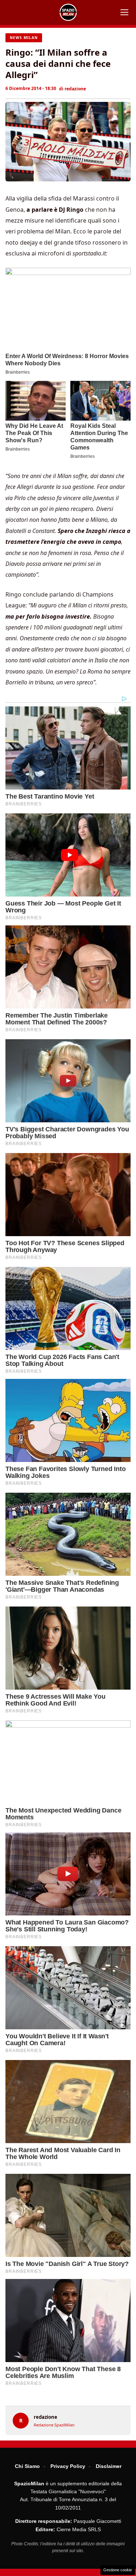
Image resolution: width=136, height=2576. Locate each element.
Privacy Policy (68, 2466)
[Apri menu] (124, 12)
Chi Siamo (27, 2466)
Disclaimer (109, 2466)
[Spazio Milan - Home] (68, 12)
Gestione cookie (118, 2570)
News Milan (24, 38)
